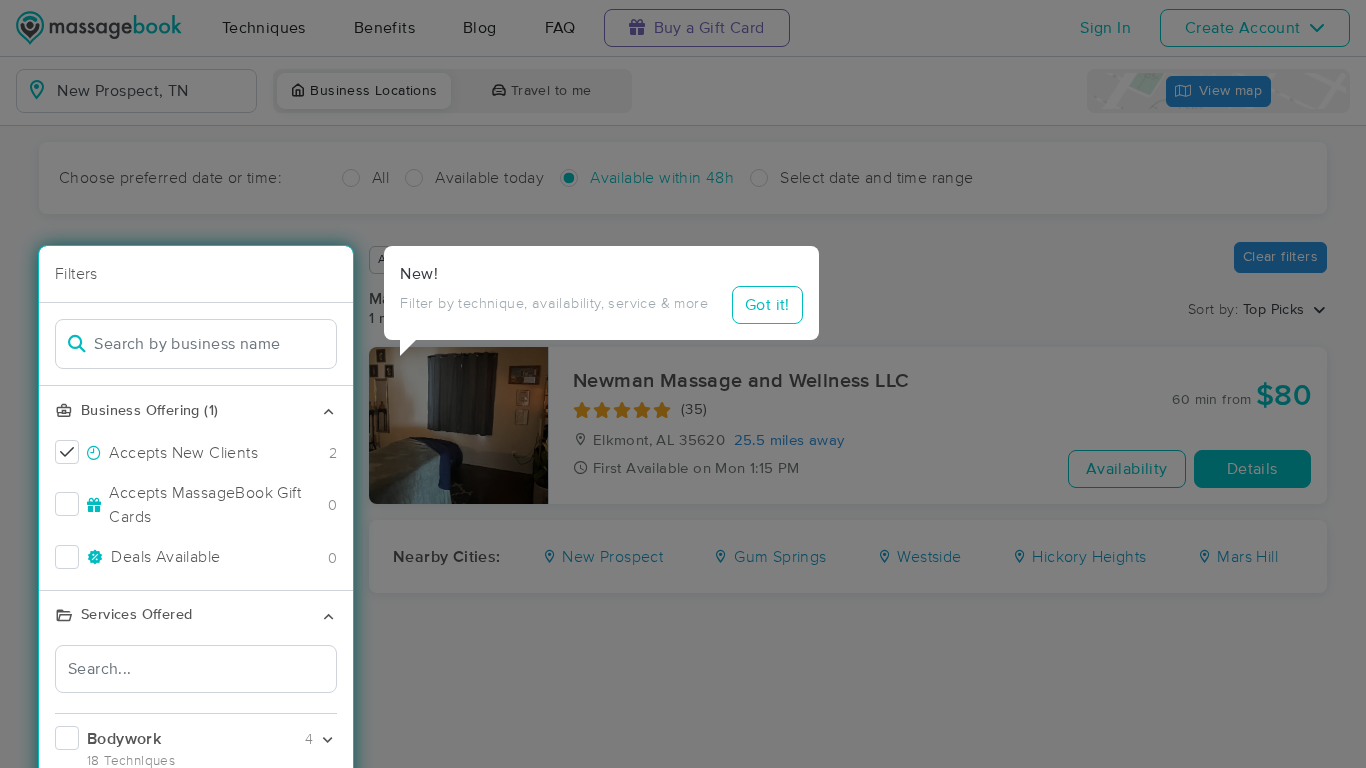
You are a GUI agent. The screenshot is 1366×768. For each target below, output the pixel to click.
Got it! (767, 305)
